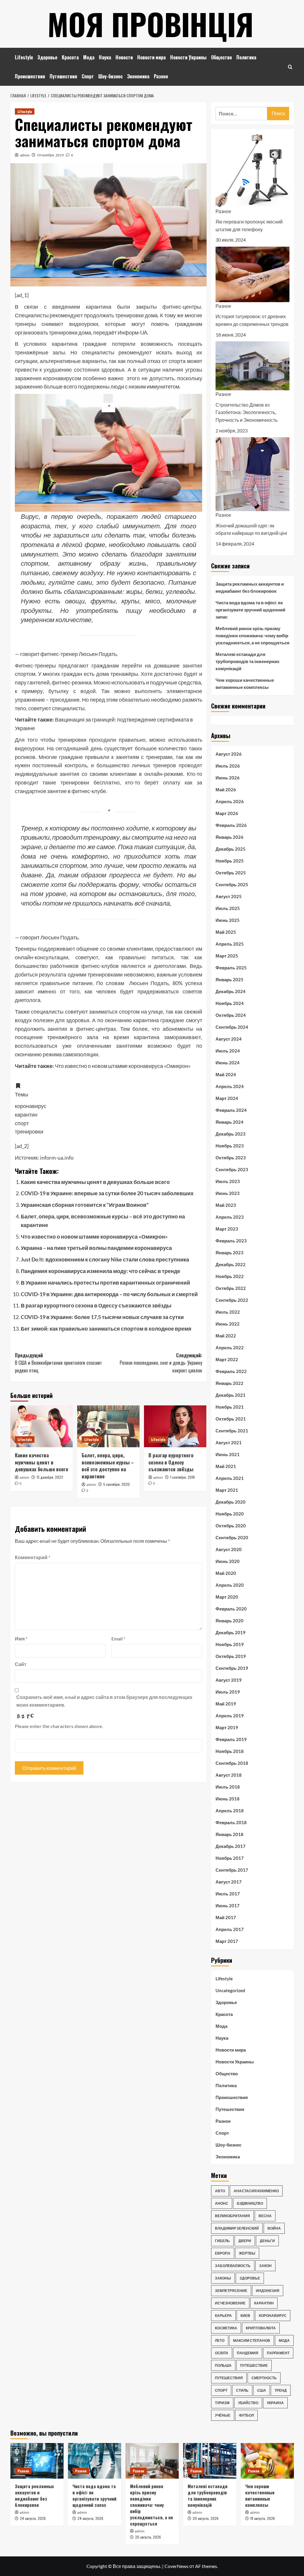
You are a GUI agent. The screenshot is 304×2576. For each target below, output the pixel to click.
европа (223, 2253)
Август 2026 (229, 754)
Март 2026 (227, 813)
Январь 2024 (229, 1122)
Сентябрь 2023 (232, 1169)
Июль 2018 (228, 1787)
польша (223, 2365)
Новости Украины (188, 57)
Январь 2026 (229, 837)
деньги (267, 2241)
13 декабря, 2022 (50, 1477)
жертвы (247, 2253)
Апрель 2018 (230, 1811)
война (274, 2228)
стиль (242, 2390)
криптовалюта (261, 2328)
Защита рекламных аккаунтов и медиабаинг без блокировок (250, 587)
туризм (222, 2403)
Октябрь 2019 (231, 1656)
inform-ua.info (57, 1158)
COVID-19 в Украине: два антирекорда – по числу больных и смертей (109, 1294)
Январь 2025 (229, 979)
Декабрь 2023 (231, 1134)
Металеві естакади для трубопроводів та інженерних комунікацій (247, 661)
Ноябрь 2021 (230, 1407)
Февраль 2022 (231, 1371)
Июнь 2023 (228, 1193)
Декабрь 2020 (231, 1502)
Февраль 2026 (231, 825)
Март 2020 (227, 1597)
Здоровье (47, 57)
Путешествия (63, 76)
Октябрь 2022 (231, 1288)
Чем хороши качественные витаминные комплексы (245, 684)
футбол (246, 2415)
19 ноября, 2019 (50, 155)
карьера (223, 2316)
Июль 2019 (228, 1692)
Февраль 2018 (231, 1822)
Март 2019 (227, 1727)
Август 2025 (229, 896)
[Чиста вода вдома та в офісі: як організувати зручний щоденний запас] (95, 2461)
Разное (161, 76)
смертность (264, 2378)
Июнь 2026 (228, 778)
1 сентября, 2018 (182, 1477)
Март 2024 (227, 1098)
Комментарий (33, 1557)
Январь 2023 (229, 1253)
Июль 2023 (228, 1181)
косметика (226, 2328)
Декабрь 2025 (231, 849)
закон (265, 2266)
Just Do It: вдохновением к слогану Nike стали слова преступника (105, 1259)
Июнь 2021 (228, 1454)
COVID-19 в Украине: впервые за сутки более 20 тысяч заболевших (107, 1193)
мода (284, 2340)
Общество (221, 57)
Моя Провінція (151, 24)
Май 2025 (226, 932)
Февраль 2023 (231, 1241)
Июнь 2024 (228, 1063)
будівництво (250, 2203)
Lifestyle (24, 57)
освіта (222, 2353)
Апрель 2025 (230, 944)
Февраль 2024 (231, 1110)
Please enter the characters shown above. (59, 1726)
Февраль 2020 (231, 1609)
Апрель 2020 (230, 1585)
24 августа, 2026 (33, 2518)
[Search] (290, 67)
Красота (70, 57)
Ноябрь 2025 (230, 861)
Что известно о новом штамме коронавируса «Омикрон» (94, 1237)
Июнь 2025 (228, 920)
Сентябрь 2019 (232, 1668)
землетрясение (231, 2291)
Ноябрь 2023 (230, 1146)
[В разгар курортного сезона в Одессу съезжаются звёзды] (175, 1426)
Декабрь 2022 (231, 1264)
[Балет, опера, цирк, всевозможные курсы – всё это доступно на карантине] (108, 1426)
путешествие (254, 2365)
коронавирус (273, 2316)
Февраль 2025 (231, 968)
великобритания (232, 2216)
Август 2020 (229, 1549)
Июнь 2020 (228, 1561)
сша (262, 2390)
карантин (264, 2303)
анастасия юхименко (256, 2191)
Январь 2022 (229, 1383)
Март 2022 (227, 1359)
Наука (105, 57)
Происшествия (30, 76)
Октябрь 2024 (231, 1015)
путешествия (229, 2378)
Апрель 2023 (230, 1217)
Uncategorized (230, 1990)
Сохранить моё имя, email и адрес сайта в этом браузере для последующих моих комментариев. (104, 1701)
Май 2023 (226, 1205)
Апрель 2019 (230, 1716)
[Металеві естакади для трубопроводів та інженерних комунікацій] (210, 2461)
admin (25, 155)
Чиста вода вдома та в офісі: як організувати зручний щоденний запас (250, 610)
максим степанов (252, 2340)
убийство (248, 2403)
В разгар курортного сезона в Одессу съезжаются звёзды (96, 1305)
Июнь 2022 (228, 1324)
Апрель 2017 (230, 1929)
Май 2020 (226, 1573)
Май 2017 (226, 1917)
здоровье (250, 2278)
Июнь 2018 (228, 1799)
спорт (221, 2390)
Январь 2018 (229, 1834)
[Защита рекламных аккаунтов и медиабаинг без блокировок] (37, 2461)
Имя (21, 1639)
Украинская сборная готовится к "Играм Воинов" (85, 1205)
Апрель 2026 (230, 801)
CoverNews (176, 2566)
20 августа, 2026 (148, 2537)
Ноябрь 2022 (230, 1276)
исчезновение (230, 2303)
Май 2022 (226, 1336)
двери (245, 2241)
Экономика (138, 76)
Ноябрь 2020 (230, 1514)
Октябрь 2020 (231, 1526)
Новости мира (151, 57)
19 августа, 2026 (263, 2518)
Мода (89, 57)
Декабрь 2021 (231, 1395)
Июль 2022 (228, 1312)
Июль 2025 (228, 908)
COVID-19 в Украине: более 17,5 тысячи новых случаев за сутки (102, 1317)
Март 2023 (227, 1229)
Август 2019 (229, 1680)
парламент (278, 2353)
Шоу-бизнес (110, 76)
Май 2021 (226, 1466)
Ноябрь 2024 (230, 1003)
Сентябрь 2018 (232, 1763)
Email (118, 1639)
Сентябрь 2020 (232, 1537)
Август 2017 (229, 1882)
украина (275, 2403)
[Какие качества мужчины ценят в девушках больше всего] (42, 1426)
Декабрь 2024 (231, 991)
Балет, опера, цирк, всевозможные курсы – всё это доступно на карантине (108, 1466)
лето (220, 2340)
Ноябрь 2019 (230, 1644)
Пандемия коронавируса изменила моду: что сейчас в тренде (100, 1271)
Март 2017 (227, 1941)
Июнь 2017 (228, 1906)
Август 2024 (229, 1039)
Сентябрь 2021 (232, 1431)
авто (220, 2191)
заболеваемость (233, 2266)
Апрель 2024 (230, 1086)
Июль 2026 (228, 766)
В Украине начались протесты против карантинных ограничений (105, 1283)
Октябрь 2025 (231, 873)
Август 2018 (229, 1775)
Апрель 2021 (230, 1478)
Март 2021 (227, 1490)
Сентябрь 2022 (232, 1300)
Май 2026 (226, 790)
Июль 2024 (228, 1051)
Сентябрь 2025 (232, 884)
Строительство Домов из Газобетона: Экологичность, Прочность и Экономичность (247, 412)
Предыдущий (58, 1363)
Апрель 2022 (230, 1348)
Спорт (88, 76)
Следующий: (161, 1363)
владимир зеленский (237, 2228)
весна (265, 2216)
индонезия (268, 2291)
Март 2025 (227, 956)
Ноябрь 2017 (230, 1858)
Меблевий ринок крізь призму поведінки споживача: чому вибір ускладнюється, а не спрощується (252, 635)
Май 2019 (226, 1704)
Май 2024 (226, 1074)
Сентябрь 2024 (232, 1027)
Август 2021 (229, 1442)
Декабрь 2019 (231, 1632)
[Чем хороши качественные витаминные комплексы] (267, 2461)
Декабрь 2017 (231, 1846)
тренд (281, 2390)
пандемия (248, 2353)
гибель (222, 2241)
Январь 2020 (229, 1621)
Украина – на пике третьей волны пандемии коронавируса (96, 1248)
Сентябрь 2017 (232, 1870)
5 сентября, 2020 (117, 1484)
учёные (223, 2415)
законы (223, 2278)
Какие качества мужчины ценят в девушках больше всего (95, 1182)
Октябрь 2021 (231, 1419)
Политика (246, 57)
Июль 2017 (228, 1894)
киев (245, 2316)
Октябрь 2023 (231, 1158)
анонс (222, 2203)
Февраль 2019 (231, 1739)
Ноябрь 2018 (230, 1751)
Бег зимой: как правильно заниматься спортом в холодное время (106, 1329)
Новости (124, 57)
